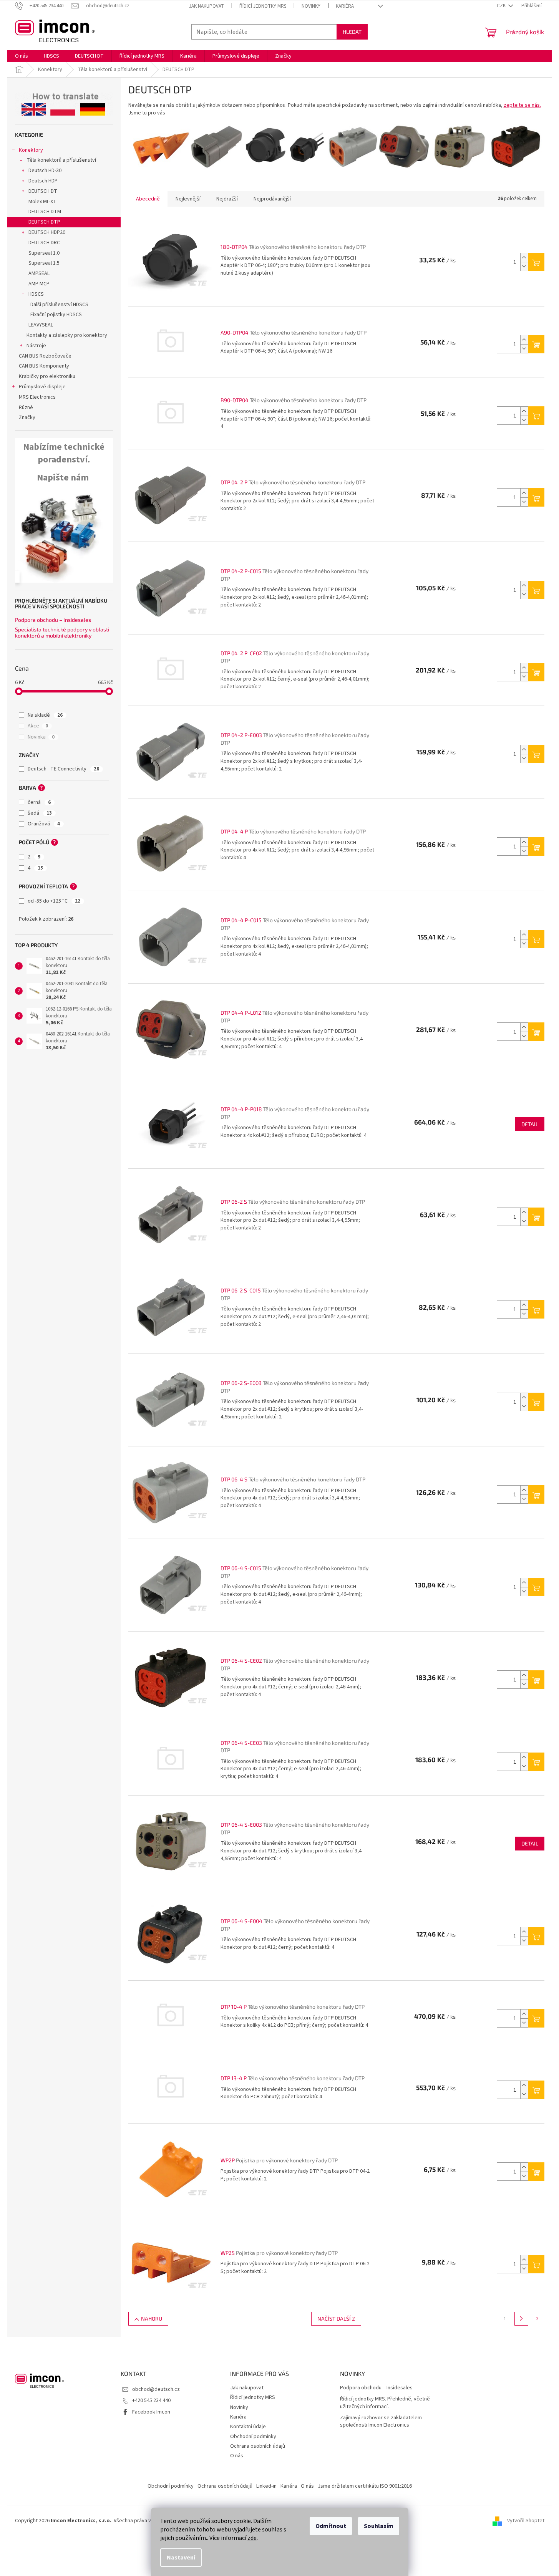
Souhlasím (379, 2526)
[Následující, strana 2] (521, 2319)
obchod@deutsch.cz (156, 2389)
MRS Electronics (37, 397)
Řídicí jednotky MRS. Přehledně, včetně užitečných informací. (385, 2403)
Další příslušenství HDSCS (59, 305)
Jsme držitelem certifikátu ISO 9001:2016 (365, 2486)
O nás (237, 2456)
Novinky (311, 6)
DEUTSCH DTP (44, 222)
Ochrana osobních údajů (258, 2446)
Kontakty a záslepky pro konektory (67, 335)
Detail (530, 1124)
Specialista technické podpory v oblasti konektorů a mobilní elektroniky (62, 632)
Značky (27, 417)
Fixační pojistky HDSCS (56, 315)
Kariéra (345, 6)
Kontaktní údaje (248, 2427)
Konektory (31, 150)
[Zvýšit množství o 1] (524, 258)
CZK (502, 6)
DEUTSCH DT (43, 191)
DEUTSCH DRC (44, 243)
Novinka (41, 737)
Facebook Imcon (151, 2412)
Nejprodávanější (272, 199)
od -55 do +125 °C (54, 901)
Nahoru (152, 2318)
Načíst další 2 (336, 2318)
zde (252, 2538)
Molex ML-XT (42, 202)
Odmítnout (331, 2526)
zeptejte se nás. (522, 105)
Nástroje (36, 346)
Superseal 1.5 (44, 263)
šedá (40, 813)
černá (39, 802)
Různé (26, 408)
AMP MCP (39, 284)
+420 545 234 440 (151, 2400)
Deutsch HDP (43, 181)
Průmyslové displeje (42, 387)
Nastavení (181, 2558)
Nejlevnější (188, 199)
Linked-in (266, 2486)
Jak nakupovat (207, 6)
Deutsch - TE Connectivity (63, 769)
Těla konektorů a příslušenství (61, 160)
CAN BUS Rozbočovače (45, 356)
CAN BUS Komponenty (44, 366)
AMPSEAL (39, 273)
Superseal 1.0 (44, 253)
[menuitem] (22, 56)
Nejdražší (227, 199)
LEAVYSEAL (41, 325)
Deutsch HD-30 (45, 171)
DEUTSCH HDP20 (47, 232)
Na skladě (45, 715)
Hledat (352, 32)
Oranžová (44, 824)
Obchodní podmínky (253, 2437)
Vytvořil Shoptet (526, 2521)
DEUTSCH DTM (45, 212)
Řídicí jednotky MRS (263, 6)
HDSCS (36, 294)
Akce (38, 726)
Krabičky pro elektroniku (47, 376)
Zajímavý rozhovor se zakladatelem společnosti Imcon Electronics (381, 2422)
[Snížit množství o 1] (524, 266)
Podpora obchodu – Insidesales (53, 620)
